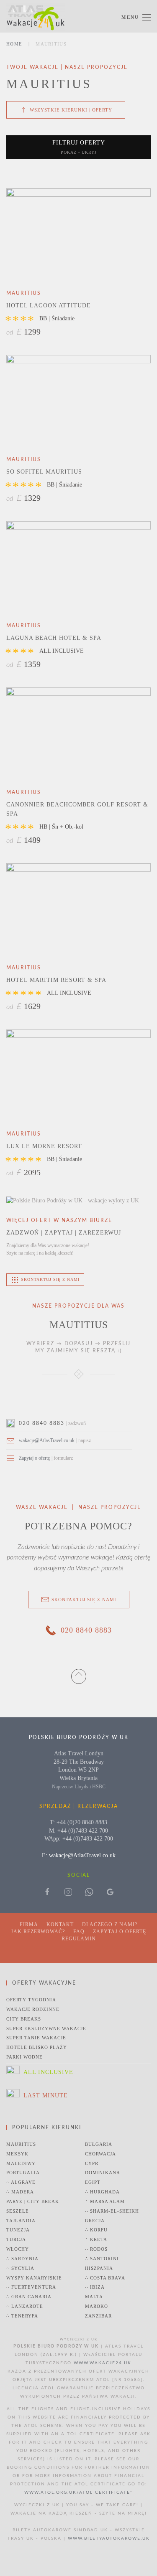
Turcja (16, 2239)
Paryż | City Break (33, 2201)
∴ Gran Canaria (29, 2297)
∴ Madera (20, 2192)
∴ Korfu (96, 2230)
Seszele (18, 2211)
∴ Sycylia (20, 2268)
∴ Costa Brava (105, 2278)
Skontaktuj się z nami (84, 1600)
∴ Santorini (102, 2259)
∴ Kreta (96, 2239)
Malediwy (21, 2163)
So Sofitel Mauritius (44, 472)
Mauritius (21, 2144)
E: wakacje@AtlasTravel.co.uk (79, 1855)
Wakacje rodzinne (33, 2009)
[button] (136, 17)
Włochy (18, 2249)
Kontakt (60, 1924)
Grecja (95, 2221)
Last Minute (46, 2096)
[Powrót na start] (36, 17)
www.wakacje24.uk (103, 2363)
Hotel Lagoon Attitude (49, 306)
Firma (29, 1924)
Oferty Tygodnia (31, 2000)
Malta (94, 2297)
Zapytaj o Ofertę (120, 1932)
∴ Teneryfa (22, 2316)
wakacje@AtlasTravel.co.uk (47, 1440)
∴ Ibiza (95, 2287)
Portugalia (23, 2173)
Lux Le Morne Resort (44, 1146)
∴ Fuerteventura (31, 2287)
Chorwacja (100, 2154)
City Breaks (24, 2019)
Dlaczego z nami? (110, 1924)
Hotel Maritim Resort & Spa (56, 980)
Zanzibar (98, 2316)
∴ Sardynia (22, 2259)
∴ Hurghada (102, 2192)
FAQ (79, 1932)
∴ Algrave (21, 2182)
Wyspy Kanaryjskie (34, 2278)
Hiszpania (99, 2268)
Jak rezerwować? (38, 1932)
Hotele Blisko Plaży (37, 2047)
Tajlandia (21, 2221)
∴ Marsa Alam (105, 2201)
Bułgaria (99, 2144)
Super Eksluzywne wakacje (46, 2028)
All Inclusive (48, 2072)
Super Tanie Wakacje (36, 2038)
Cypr (92, 2163)
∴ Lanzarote (25, 2306)
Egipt (93, 2182)
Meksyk (17, 2154)
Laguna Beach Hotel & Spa (54, 638)
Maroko (97, 2306)
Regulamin (79, 1939)
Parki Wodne (24, 2057)
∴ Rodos (96, 2249)
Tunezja (18, 2230)
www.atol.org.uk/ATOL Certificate (77, 2492)
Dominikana (103, 2173)
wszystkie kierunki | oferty (71, 110)
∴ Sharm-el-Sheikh (112, 2211)
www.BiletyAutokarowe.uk (109, 2538)
